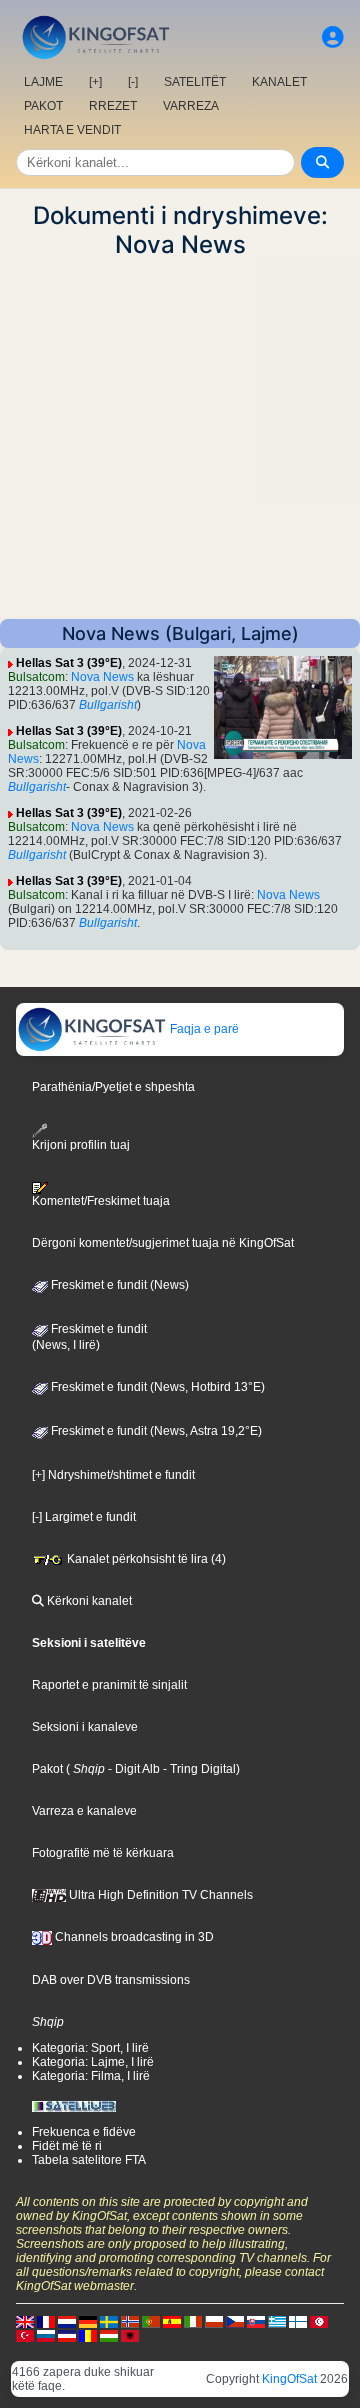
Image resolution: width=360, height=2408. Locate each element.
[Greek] (277, 2321)
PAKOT (43, 106)
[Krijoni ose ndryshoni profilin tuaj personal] (333, 37)
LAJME (43, 82)
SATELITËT (195, 82)
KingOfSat (289, 2379)
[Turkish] (25, 2335)
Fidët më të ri (67, 2146)
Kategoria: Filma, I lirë (91, 2076)
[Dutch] (67, 2321)
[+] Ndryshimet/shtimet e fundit (113, 1475)
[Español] (172, 2321)
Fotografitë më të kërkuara (103, 1853)
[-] (133, 82)
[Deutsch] (88, 2321)
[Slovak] (256, 2321)
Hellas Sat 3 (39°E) (69, 663)
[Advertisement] (180, 439)
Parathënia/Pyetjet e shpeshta (113, 1087)
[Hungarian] (109, 2335)
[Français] (46, 2321)
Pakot (47, 1769)
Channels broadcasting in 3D (133, 1937)
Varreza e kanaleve (84, 1811)
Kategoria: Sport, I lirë (90, 2048)
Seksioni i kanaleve (85, 1727)
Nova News (102, 677)
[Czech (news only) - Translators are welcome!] (235, 2321)
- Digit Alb (132, 1769)
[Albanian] (130, 2335)
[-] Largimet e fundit (84, 1517)
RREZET (113, 106)
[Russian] (46, 2335)
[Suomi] (298, 2321)
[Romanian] (88, 2335)
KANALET (279, 82)
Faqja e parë (203, 1029)
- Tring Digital (198, 1769)
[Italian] (193, 2321)
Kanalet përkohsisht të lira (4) (145, 1559)
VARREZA (191, 106)
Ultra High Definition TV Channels (159, 1895)
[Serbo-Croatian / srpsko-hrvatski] (67, 2335)
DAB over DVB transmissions (111, 1980)
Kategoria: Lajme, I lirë (93, 2062)
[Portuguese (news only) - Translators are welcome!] (151, 2321)
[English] (25, 2321)
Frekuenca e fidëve (84, 2132)
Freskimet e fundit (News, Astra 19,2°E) (155, 1431)
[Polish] (214, 2321)
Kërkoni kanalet (88, 1601)
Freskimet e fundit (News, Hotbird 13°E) (156, 1387)
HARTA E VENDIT (72, 130)
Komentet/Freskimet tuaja (101, 1201)
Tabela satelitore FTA (89, 2160)
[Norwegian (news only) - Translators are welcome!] (130, 2321)
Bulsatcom (36, 677)
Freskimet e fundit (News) (118, 1285)
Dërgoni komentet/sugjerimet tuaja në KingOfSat (163, 1243)
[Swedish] (109, 2321)
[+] (95, 82)
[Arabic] (319, 2321)
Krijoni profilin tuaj (81, 1144)
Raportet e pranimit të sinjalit (109, 1685)
